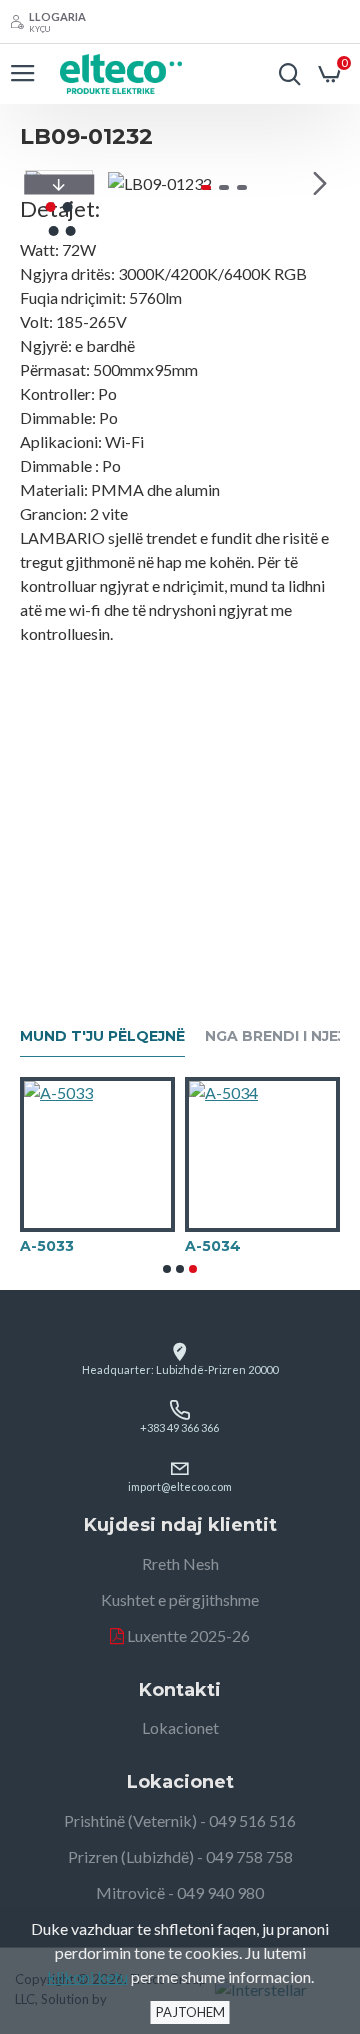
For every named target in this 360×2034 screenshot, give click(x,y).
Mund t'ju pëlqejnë (102, 1036)
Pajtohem (190, 2012)
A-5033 (47, 1246)
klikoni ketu (87, 1976)
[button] (128, 183)
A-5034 (213, 1246)
